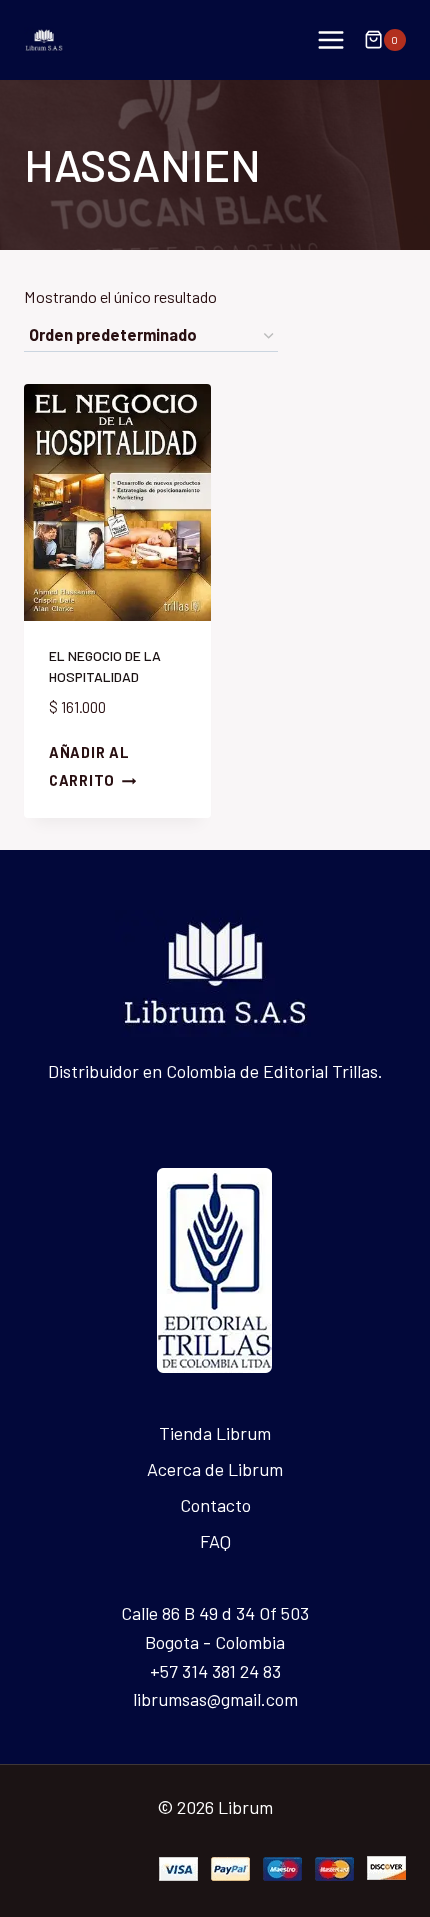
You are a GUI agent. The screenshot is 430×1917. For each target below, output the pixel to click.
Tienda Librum (215, 1433)
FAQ (215, 1541)
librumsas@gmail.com (215, 1699)
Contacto (215, 1505)
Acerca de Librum (215, 1469)
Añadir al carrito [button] (89, 767)
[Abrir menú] (330, 39)
